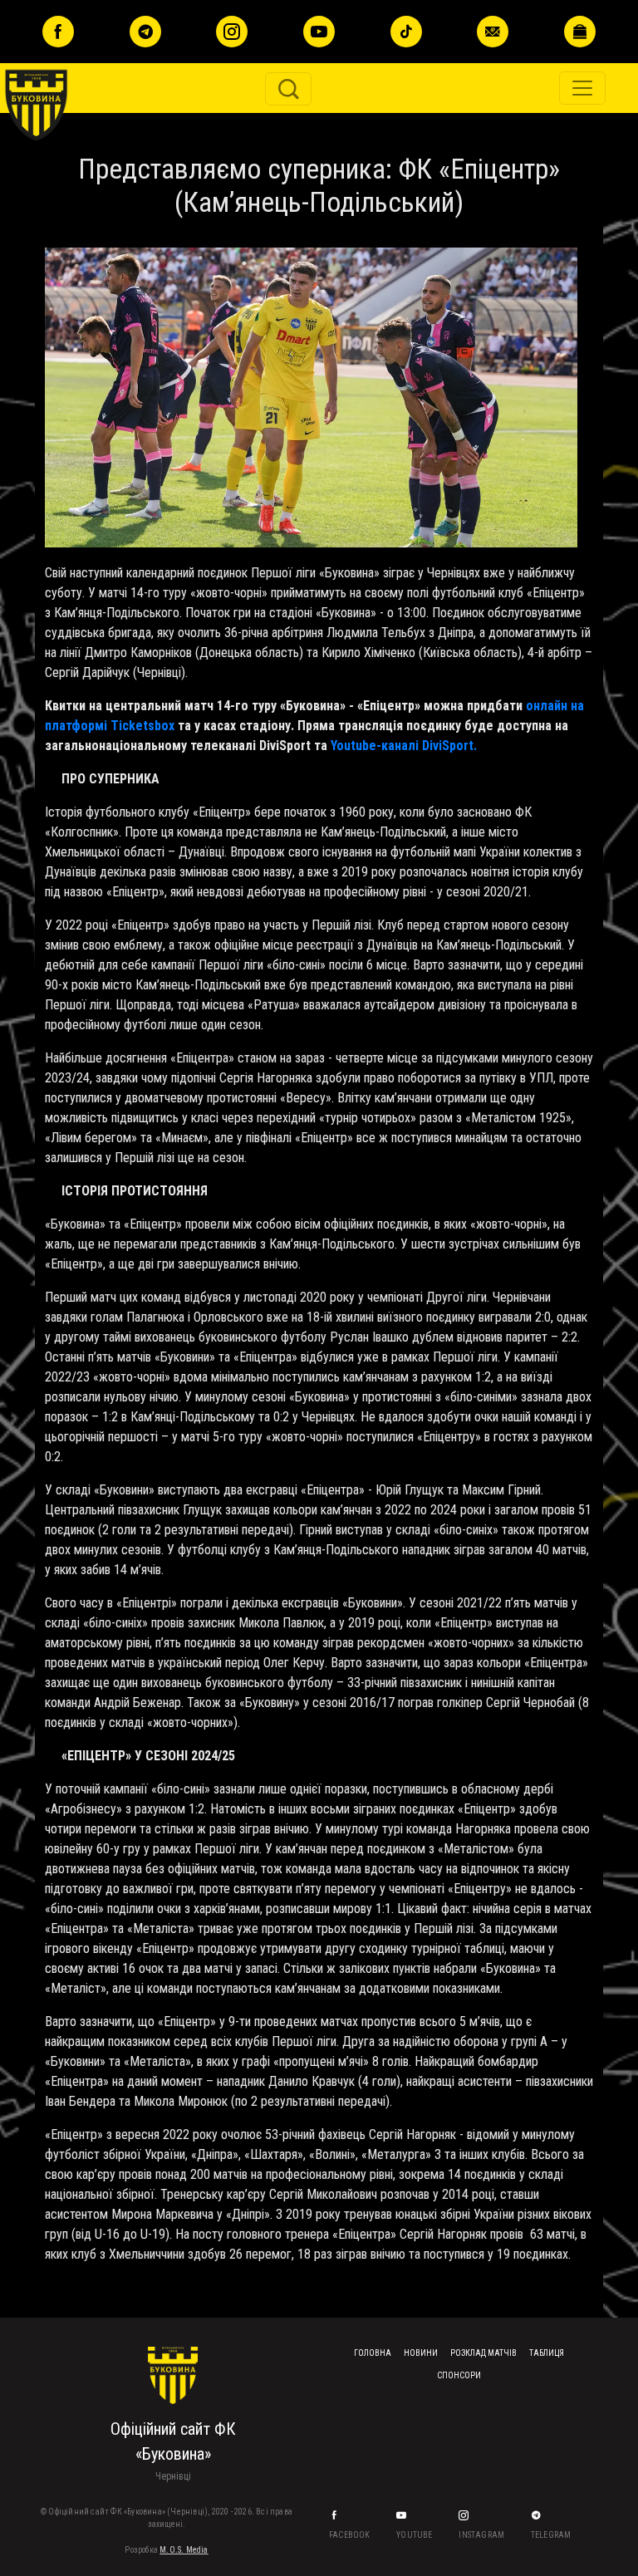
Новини (421, 2353)
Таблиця (547, 2353)
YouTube (415, 2535)
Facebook (351, 2535)
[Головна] (60, 45)
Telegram (552, 2535)
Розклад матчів (483, 2353)
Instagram (482, 2535)
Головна (373, 2353)
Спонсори (459, 2375)
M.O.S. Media (184, 2550)
